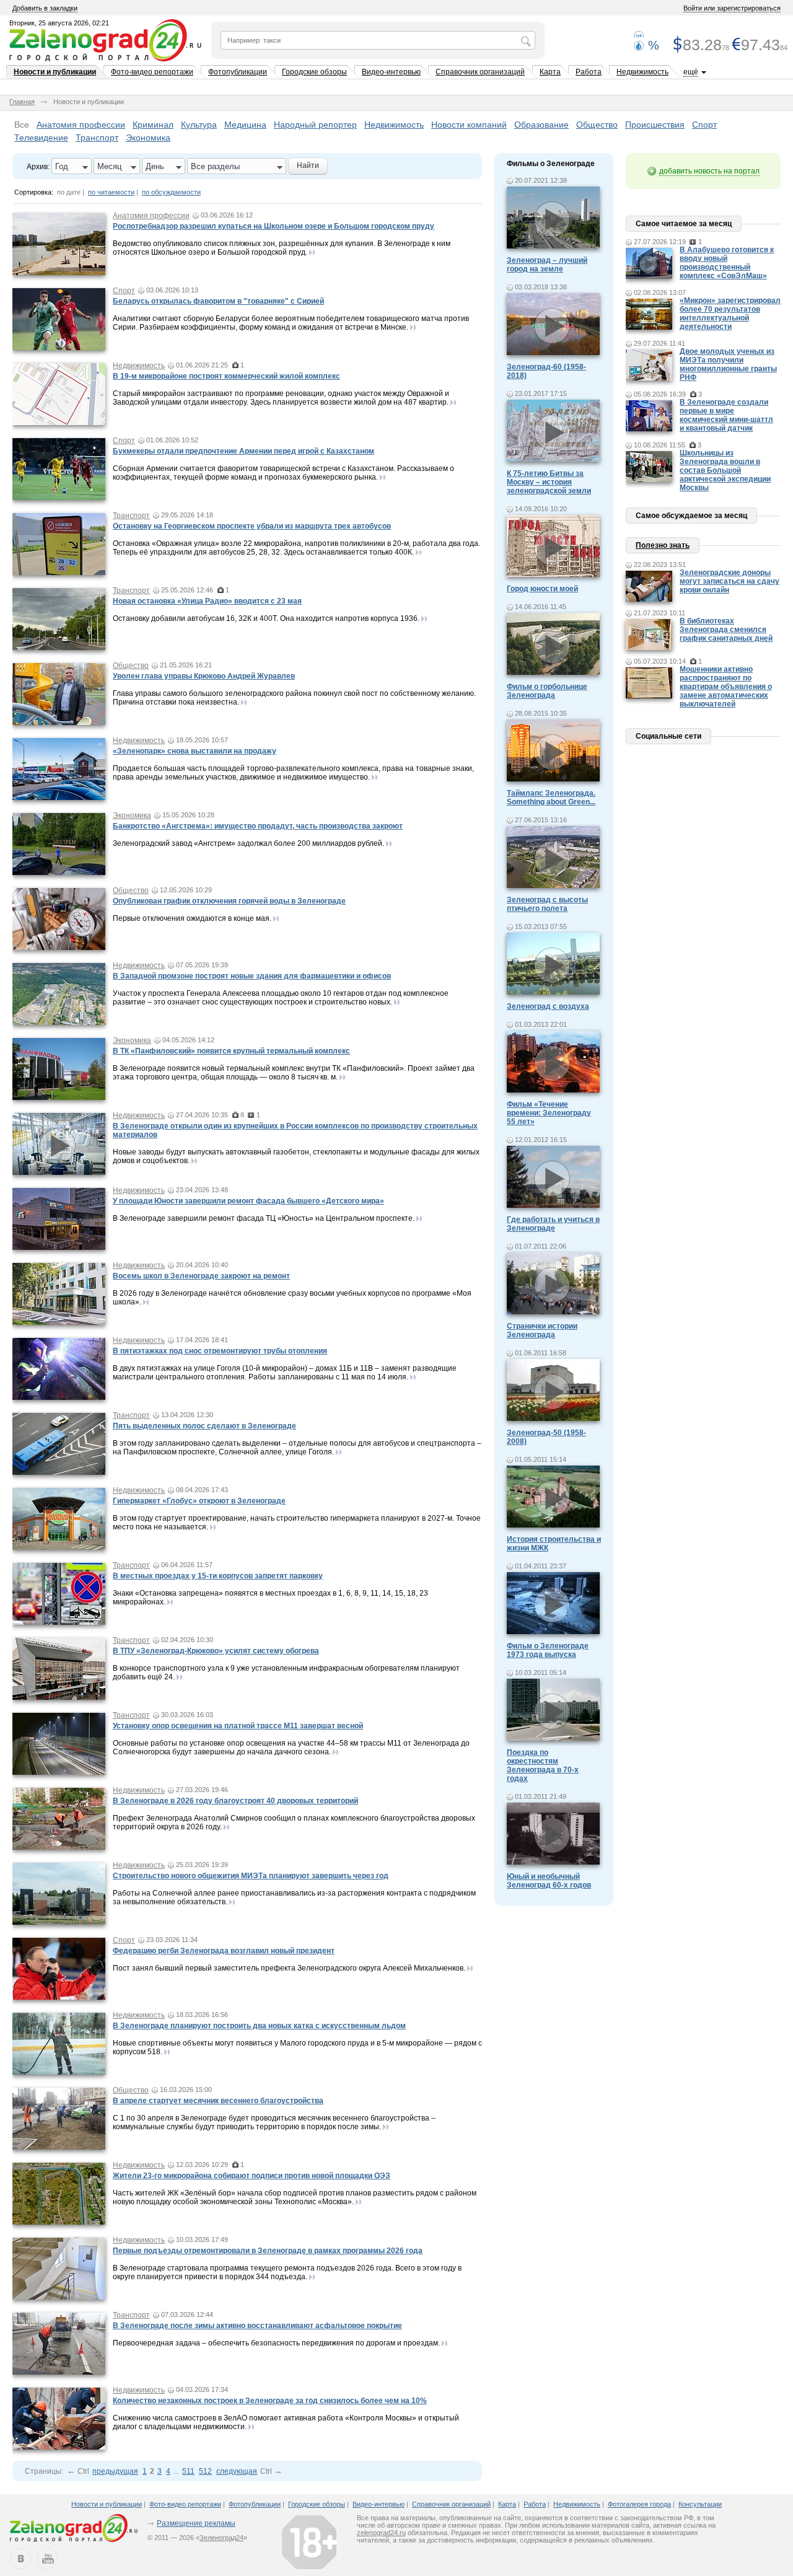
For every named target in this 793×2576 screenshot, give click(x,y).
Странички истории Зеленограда (542, 1330)
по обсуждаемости (171, 192)
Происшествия (655, 125)
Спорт (704, 125)
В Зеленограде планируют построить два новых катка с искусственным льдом (259, 2026)
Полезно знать (663, 545)
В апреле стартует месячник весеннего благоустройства (218, 2101)
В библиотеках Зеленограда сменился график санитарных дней (726, 630)
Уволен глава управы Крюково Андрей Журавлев (204, 676)
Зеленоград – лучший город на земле (547, 265)
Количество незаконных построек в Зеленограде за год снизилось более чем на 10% (270, 2401)
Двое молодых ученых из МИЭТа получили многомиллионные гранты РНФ (728, 364)
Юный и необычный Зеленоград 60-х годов (549, 1881)
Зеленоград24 (221, 2538)
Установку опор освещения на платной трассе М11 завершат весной (238, 1726)
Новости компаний (469, 125)
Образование (541, 125)
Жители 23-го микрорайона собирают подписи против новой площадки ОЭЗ (252, 2176)
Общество (597, 125)
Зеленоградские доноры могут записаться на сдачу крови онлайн (729, 581)
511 (188, 2471)
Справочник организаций (480, 72)
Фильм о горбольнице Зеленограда (547, 691)
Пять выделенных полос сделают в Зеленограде (204, 1426)
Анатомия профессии (81, 125)
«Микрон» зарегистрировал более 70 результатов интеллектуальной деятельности (730, 314)
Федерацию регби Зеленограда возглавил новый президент (224, 1951)
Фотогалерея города (639, 2504)
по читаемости (111, 192)
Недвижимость (642, 72)
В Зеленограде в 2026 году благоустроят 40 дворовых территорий (235, 1801)
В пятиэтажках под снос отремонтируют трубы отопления (220, 1351)
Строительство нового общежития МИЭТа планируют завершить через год (251, 1876)
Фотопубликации (238, 72)
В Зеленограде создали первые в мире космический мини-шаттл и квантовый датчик (726, 415)
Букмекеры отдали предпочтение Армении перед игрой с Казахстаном (243, 451)
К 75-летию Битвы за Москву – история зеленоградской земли (549, 482)
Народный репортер (315, 125)
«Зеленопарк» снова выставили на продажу (195, 751)
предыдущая (115, 2471)
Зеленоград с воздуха (548, 1006)
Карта (550, 72)
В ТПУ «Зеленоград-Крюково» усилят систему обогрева (216, 1651)
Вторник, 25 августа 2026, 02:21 (59, 23)
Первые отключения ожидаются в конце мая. (192, 918)
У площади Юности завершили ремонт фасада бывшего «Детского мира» (248, 1201)
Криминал (153, 125)
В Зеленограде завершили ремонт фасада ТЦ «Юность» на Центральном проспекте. (264, 1218)
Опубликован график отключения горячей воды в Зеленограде (229, 901)
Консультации (700, 2504)
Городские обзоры (314, 72)
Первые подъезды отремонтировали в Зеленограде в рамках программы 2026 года (268, 2251)
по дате (69, 192)
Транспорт (97, 138)
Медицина (245, 125)
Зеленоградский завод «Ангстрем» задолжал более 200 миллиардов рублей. (248, 843)
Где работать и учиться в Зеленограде (553, 1224)
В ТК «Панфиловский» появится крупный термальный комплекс (231, 1051)
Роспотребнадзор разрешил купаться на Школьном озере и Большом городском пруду (274, 226)
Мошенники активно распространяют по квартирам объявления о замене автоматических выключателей (726, 687)
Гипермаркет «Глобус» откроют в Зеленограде (199, 1501)
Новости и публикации (55, 72)
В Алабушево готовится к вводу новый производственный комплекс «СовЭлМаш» (727, 263)
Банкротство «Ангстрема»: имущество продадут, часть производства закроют (258, 826)
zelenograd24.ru (381, 2533)
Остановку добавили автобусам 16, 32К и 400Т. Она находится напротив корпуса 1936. (266, 618)
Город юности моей (542, 589)
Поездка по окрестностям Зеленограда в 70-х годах (543, 1765)
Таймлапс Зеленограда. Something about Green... (551, 798)
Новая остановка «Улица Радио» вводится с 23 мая (207, 601)
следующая (237, 2471)
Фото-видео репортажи (152, 72)
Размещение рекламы (196, 2523)
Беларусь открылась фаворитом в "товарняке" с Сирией (218, 301)
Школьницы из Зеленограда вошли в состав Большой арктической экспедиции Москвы (725, 470)
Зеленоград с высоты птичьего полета (547, 904)
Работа (589, 72)
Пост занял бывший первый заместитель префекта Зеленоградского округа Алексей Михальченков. (289, 1968)
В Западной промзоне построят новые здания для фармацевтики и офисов (252, 976)
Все (22, 125)
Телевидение (41, 138)
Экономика (148, 138)
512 (205, 2471)
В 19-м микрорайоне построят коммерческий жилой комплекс (226, 376)
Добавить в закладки (45, 8)
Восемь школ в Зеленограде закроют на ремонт (201, 1276)
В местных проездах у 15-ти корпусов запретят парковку (218, 1576)
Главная (22, 102)
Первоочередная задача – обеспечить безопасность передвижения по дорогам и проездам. (276, 2343)
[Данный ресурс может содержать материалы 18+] (309, 2542)
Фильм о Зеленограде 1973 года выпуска (548, 1650)
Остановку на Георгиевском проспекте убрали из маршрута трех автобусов (252, 526)
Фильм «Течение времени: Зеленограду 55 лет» (549, 1113)
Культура (199, 125)
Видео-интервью (391, 72)
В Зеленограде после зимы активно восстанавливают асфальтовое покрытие (257, 2326)
